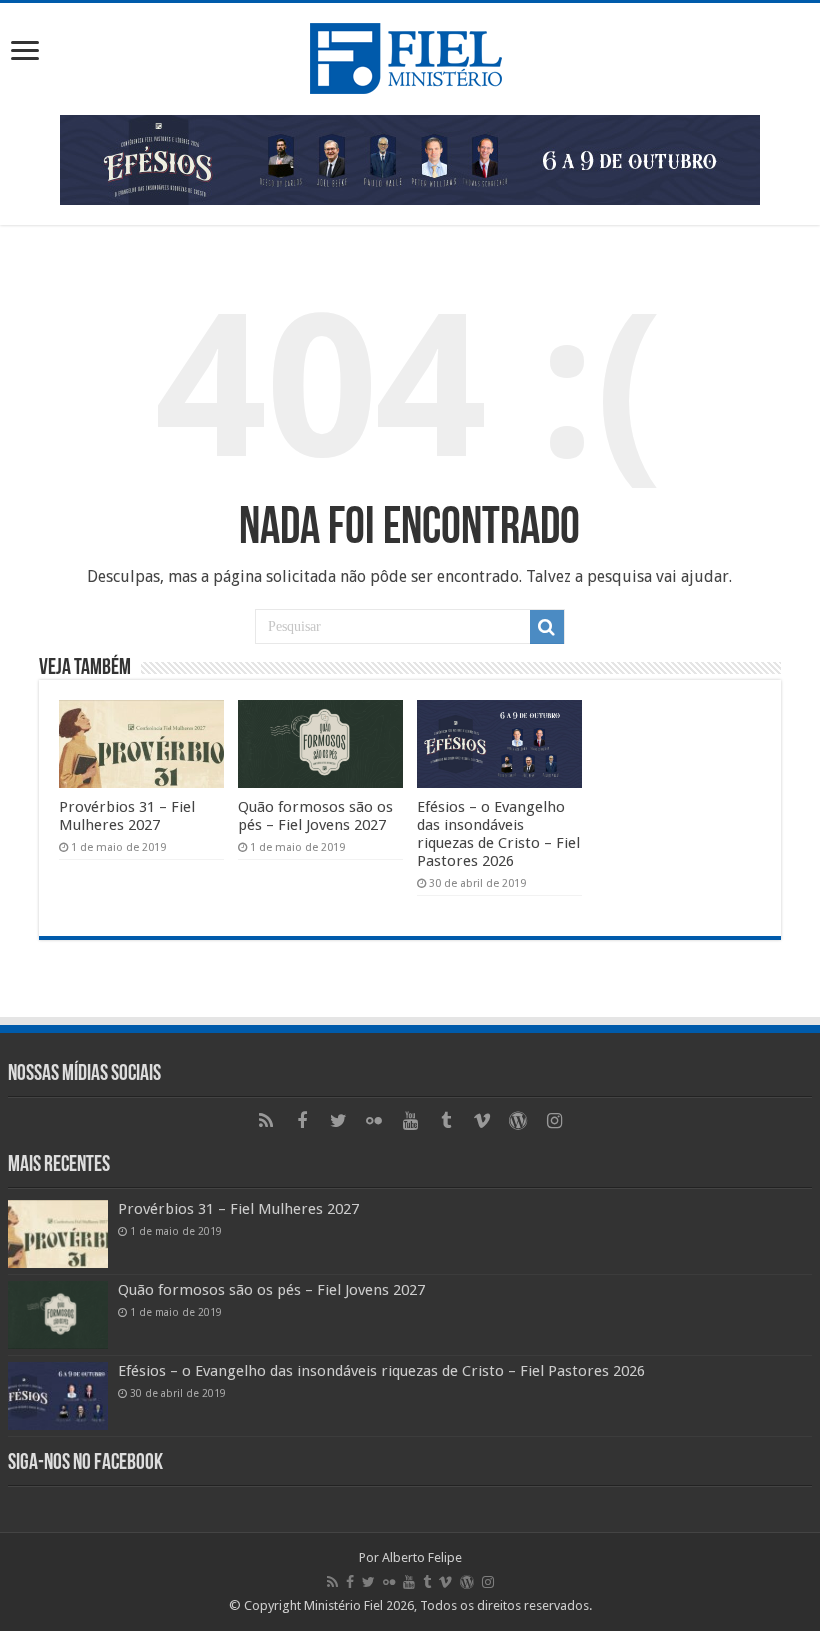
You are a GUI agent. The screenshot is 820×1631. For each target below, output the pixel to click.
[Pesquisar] (547, 627)
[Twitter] (338, 1121)
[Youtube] (410, 1121)
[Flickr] (374, 1121)
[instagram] (554, 1121)
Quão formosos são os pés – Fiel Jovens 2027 (315, 816)
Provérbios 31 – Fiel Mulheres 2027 (127, 816)
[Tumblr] (446, 1121)
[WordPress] (518, 1121)
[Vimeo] (482, 1121)
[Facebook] (302, 1121)
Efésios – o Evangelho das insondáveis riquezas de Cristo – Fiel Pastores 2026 (498, 834)
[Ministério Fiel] (410, 55)
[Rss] (266, 1121)
